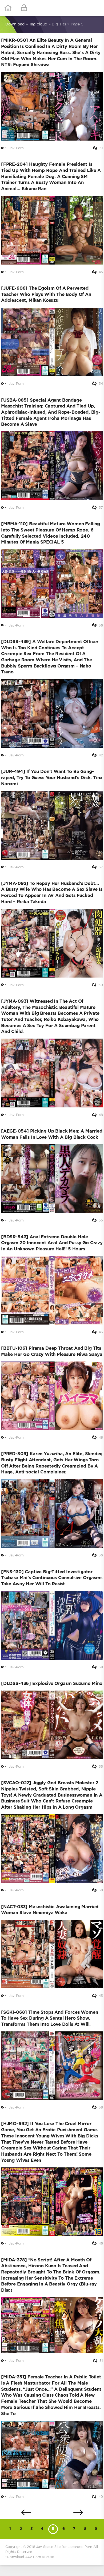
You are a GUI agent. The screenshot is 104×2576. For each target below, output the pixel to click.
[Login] (24, 8)
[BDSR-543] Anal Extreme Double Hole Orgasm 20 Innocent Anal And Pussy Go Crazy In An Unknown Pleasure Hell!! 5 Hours (52, 1243)
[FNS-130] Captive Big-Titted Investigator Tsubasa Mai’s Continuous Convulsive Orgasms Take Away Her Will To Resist (52, 1578)
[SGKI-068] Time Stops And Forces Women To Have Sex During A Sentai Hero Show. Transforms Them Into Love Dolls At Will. (50, 2019)
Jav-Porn (16, 148)
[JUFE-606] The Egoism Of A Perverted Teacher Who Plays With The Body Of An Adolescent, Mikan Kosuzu (46, 295)
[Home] (8, 8)
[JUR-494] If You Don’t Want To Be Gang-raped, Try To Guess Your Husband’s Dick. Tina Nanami (52, 778)
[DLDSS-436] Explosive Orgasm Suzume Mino (52, 1684)
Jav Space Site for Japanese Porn (64, 2547)
